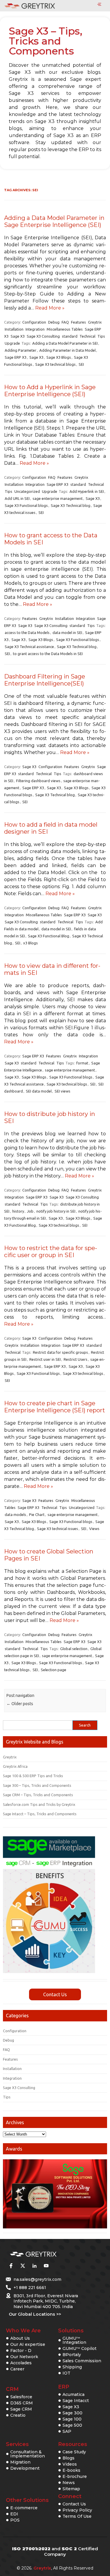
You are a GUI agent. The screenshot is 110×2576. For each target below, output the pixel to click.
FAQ (65, 322)
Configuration (34, 322)
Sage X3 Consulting (43, 336)
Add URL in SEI (17, 498)
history (18, 1211)
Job (30, 1211)
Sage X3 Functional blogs (26, 505)
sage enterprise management (58, 498)
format (82, 1063)
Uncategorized (27, 491)
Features (78, 322)
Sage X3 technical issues (57, 1529)
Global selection (74, 1649)
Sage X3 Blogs (59, 357)
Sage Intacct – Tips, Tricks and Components (40, 1814)
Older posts (20, 1704)
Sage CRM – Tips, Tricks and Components (38, 1795)
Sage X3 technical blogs (55, 364)
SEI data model (39, 1091)
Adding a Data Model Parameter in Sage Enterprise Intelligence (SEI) (54, 221)
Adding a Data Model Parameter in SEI (65, 343)
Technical (87, 336)
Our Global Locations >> (35, 2314)
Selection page (54, 1670)
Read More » (50, 308)
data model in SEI (67, 633)
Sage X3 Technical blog (71, 505)
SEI (81, 364)
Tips (101, 336)
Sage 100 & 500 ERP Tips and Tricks (33, 1776)
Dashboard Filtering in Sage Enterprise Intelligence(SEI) (45, 680)
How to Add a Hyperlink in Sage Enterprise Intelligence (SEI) (50, 391)
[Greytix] (46, 2254)
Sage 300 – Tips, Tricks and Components (37, 1785)
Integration (35, 329)
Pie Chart (37, 1515)
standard (70, 336)
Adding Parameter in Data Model (67, 350)
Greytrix (95, 322)
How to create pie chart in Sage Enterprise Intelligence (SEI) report (55, 1407)
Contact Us (55, 1994)
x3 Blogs (31, 943)
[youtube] (46, 2266)
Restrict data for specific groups (60, 1352)
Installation (14, 329)
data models (15, 1515)
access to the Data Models (27, 633)
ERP (64, 2387)
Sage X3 (18, 336)
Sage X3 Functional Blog (49, 936)
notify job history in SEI (56, 1211)
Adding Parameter (21, 350)
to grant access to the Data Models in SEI (48, 654)
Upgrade (12, 343)
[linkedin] (34, 2266)
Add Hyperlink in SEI (87, 491)
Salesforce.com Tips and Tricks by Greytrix (39, 1804)
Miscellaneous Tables (65, 329)
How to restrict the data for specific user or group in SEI (51, 1252)
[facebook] (11, 2266)
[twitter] (23, 2266)
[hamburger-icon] (99, 5)
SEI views (62, 1091)
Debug (54, 322)
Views (94, 1529)
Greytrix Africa (15, 1766)
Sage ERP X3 (16, 357)
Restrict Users (76, 1359)
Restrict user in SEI (45, 1359)
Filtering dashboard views (38, 781)
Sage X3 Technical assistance (29, 647)
